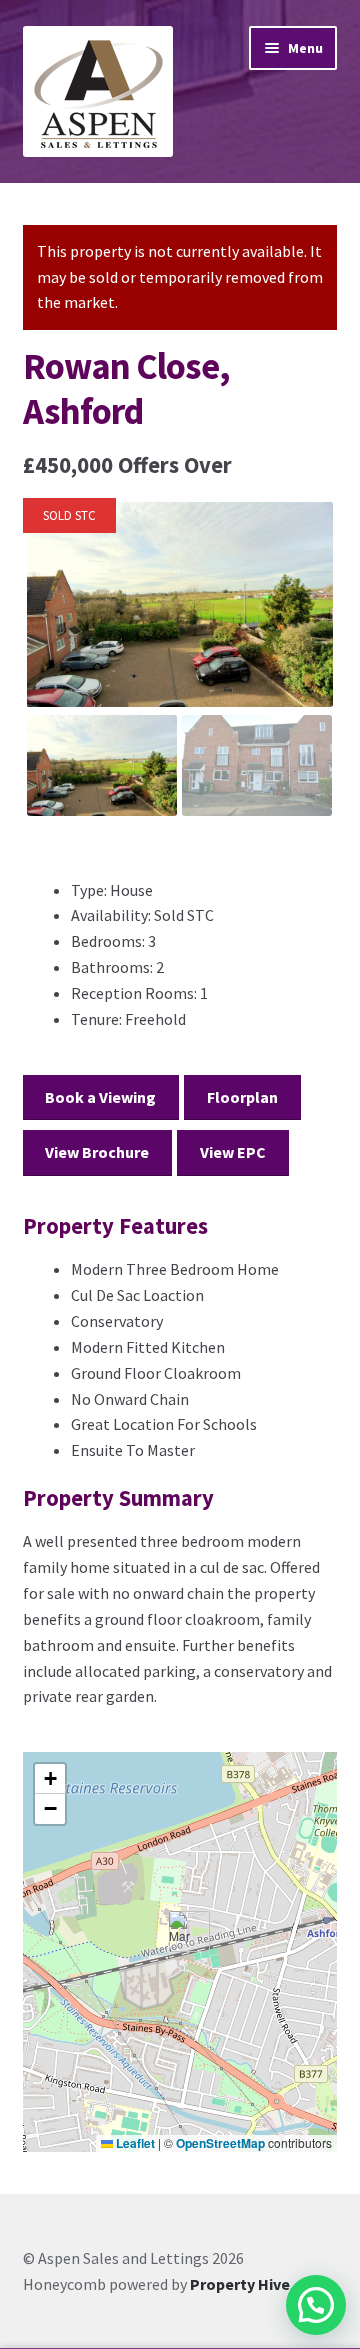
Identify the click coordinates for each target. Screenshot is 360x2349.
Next (305, 624)
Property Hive (240, 2284)
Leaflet (134, 2143)
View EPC (233, 1152)
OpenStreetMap (220, 2143)
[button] (181, 1931)
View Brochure (97, 1152)
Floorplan (242, 1097)
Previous (55, 624)
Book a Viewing (100, 1097)
